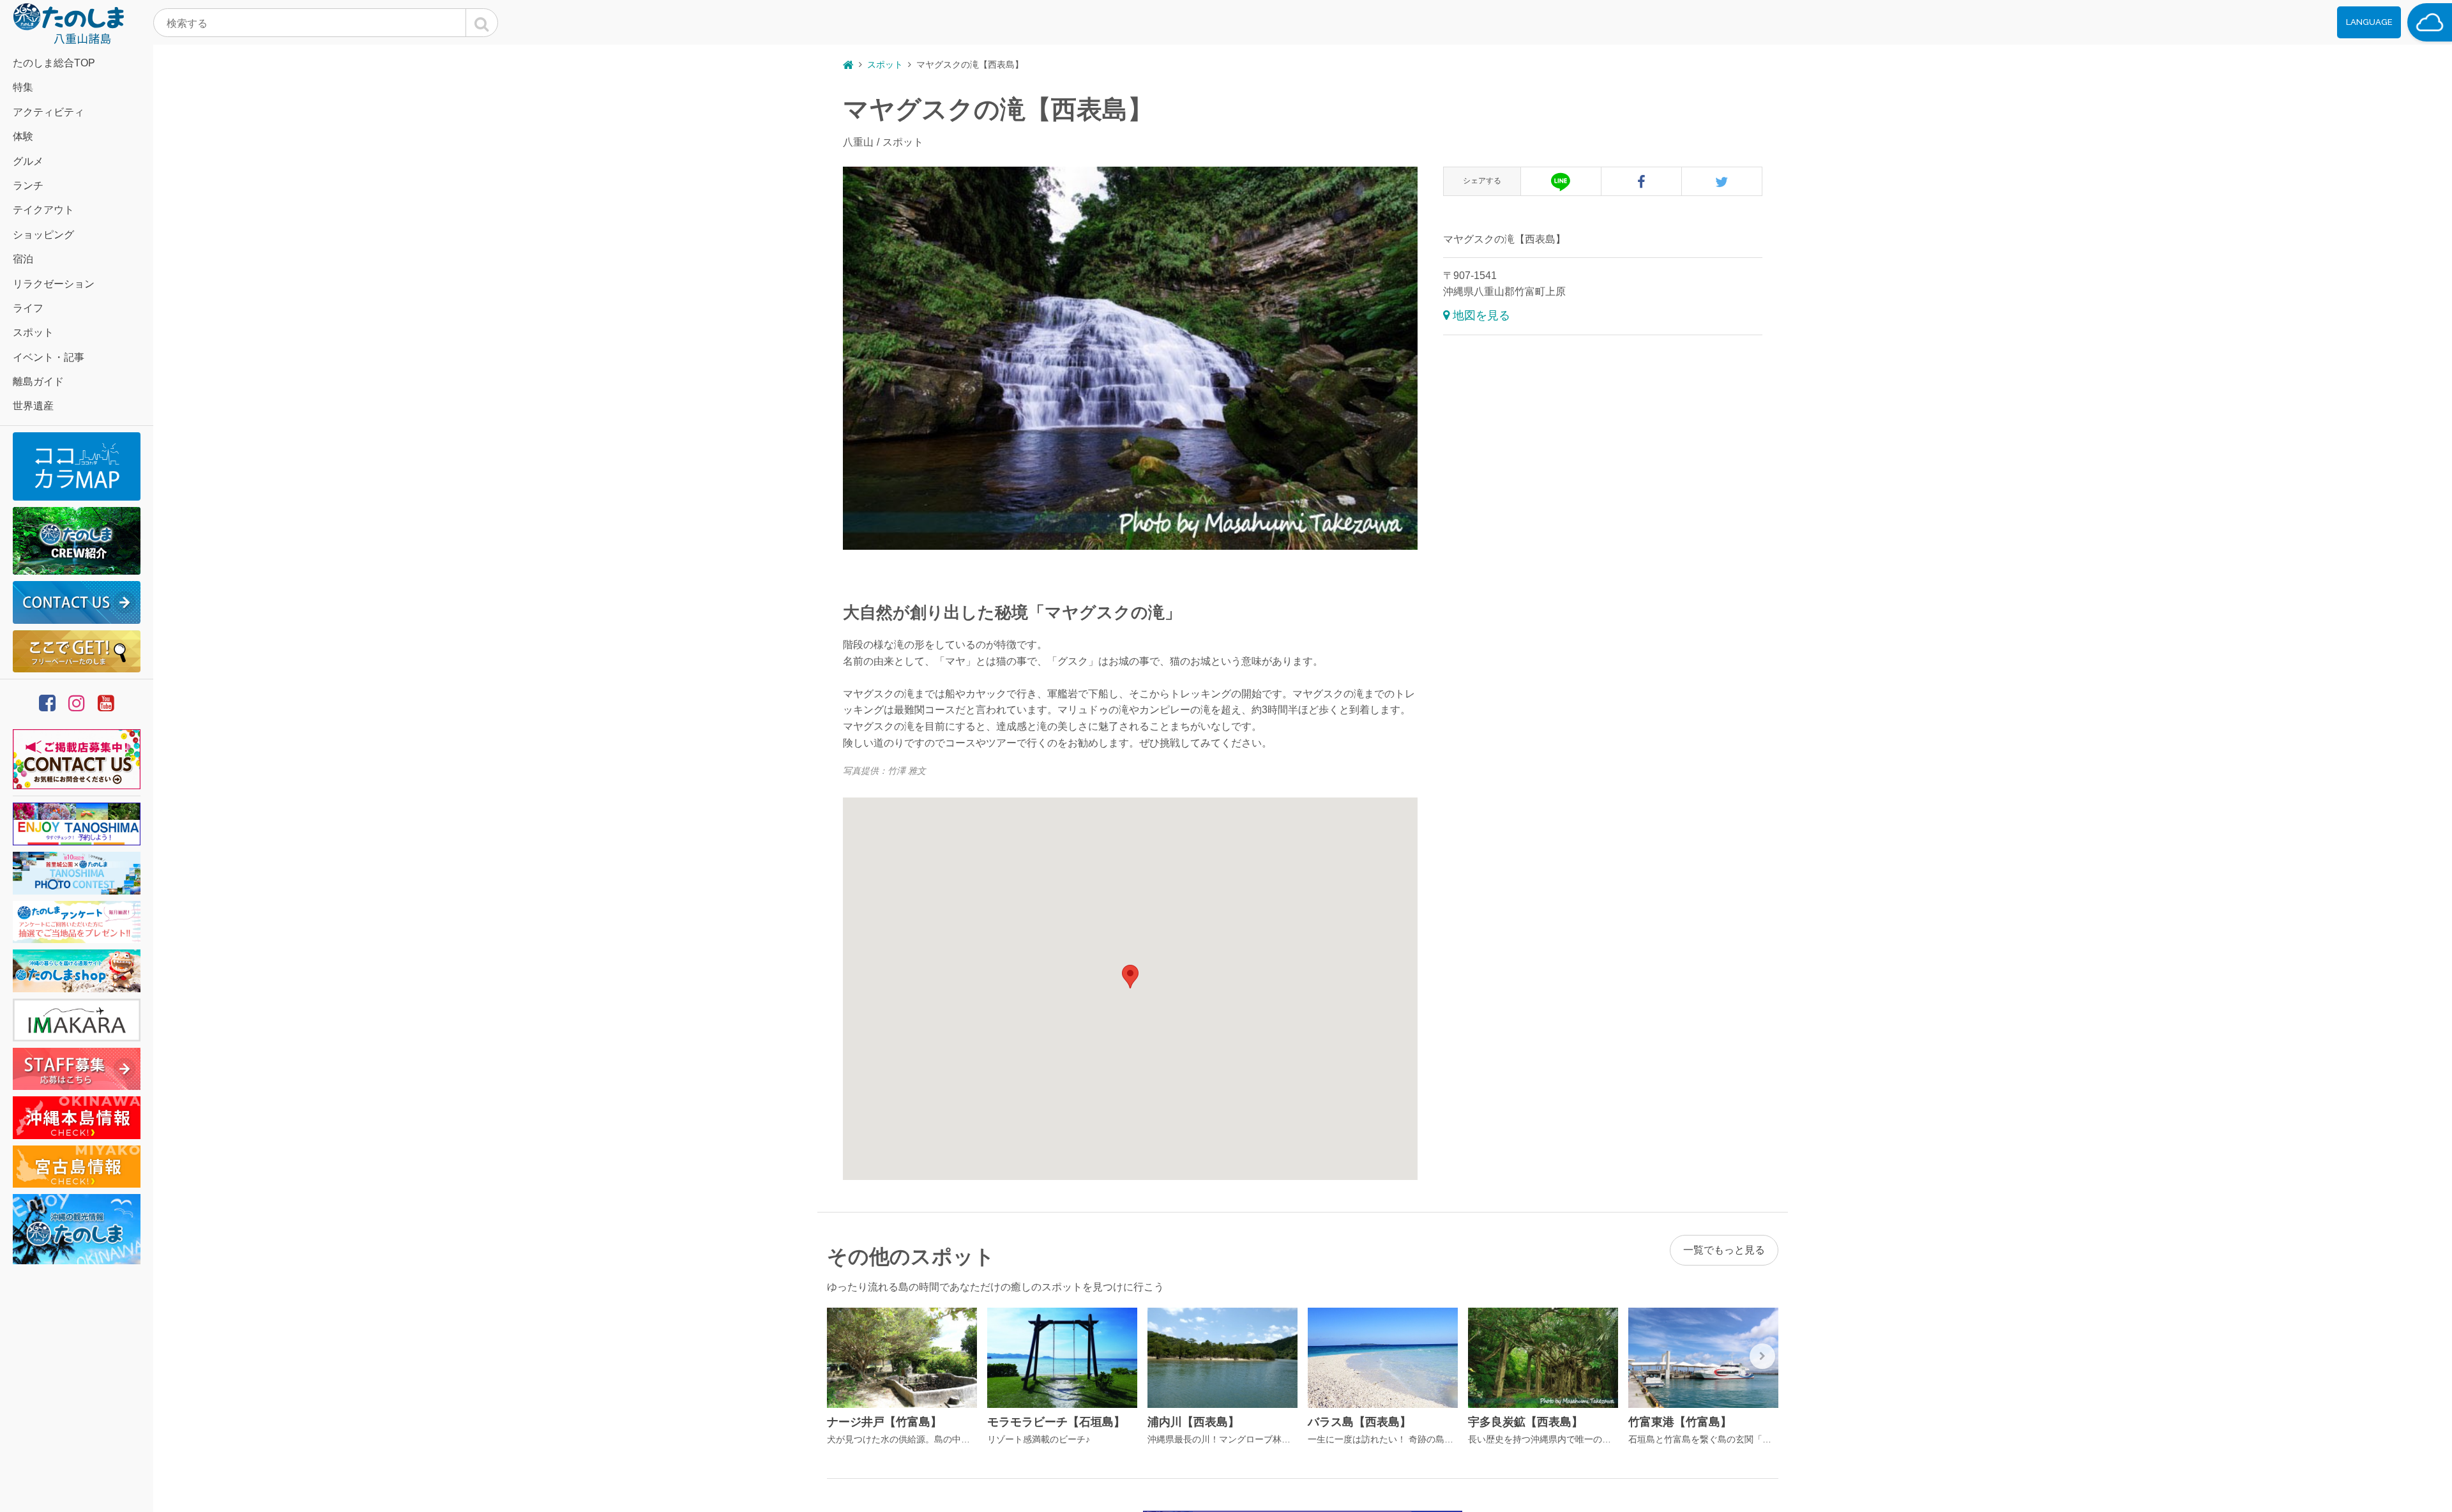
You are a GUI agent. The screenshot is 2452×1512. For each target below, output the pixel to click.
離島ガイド (38, 382)
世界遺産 (33, 406)
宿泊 (23, 259)
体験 (23, 136)
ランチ (28, 185)
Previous (843, 1356)
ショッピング (43, 235)
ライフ (28, 308)
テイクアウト (43, 210)
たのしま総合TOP (54, 63)
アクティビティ (49, 112)
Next (1762, 1356)
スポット (33, 332)
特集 (23, 87)
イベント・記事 (49, 357)
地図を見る (1481, 315)
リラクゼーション (54, 284)
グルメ (28, 161)
